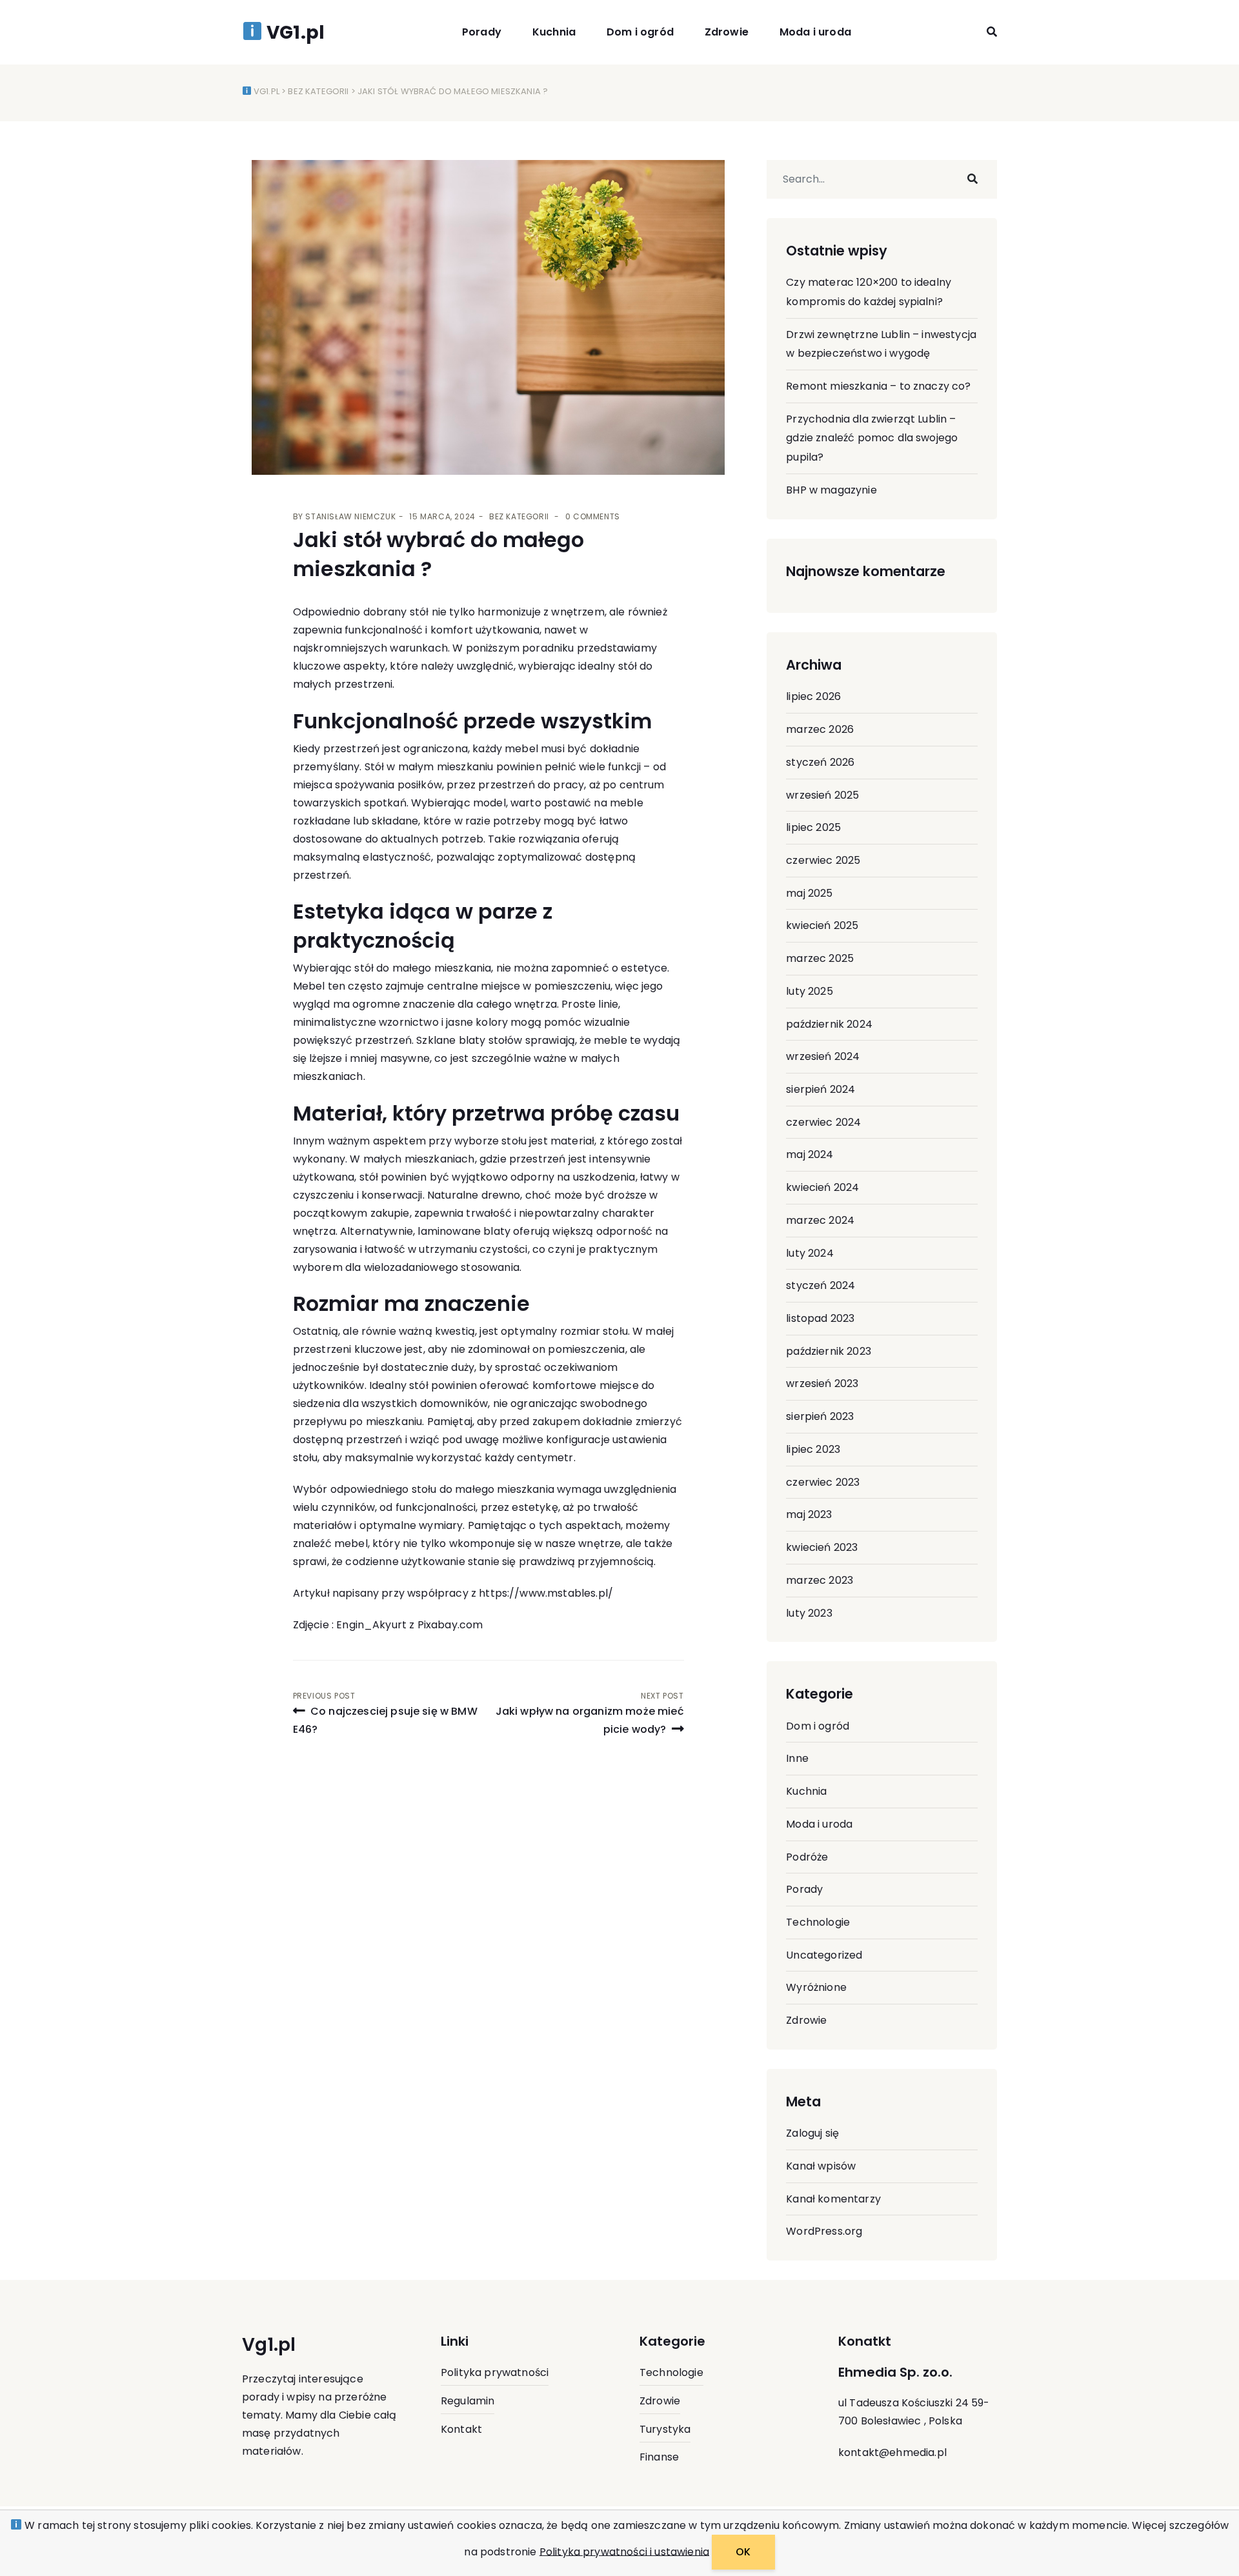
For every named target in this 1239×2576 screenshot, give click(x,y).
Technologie (818, 1922)
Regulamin (468, 2401)
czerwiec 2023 (823, 1482)
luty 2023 (809, 1613)
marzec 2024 (820, 1220)
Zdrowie (727, 32)
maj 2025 (809, 893)
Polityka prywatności (495, 2372)
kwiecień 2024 (822, 1187)
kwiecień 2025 (822, 925)
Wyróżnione (816, 1987)
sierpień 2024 (821, 1089)
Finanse (659, 2457)
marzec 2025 (820, 958)
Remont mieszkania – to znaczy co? (878, 386)
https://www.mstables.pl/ (546, 1593)
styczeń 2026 (820, 762)
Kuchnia (554, 32)
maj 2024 (810, 1154)
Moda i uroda (815, 32)
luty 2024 (810, 1253)
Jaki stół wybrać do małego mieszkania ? (438, 554)
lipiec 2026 (813, 696)
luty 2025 (809, 991)
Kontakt (461, 2429)
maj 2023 (809, 1514)
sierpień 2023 (820, 1416)
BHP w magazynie (831, 490)
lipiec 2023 (813, 1449)
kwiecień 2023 (822, 1547)
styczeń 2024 (821, 1285)
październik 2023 (829, 1351)
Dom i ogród (640, 32)
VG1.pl (266, 91)
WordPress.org (824, 2231)
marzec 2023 (820, 1580)
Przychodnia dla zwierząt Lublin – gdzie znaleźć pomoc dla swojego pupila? (872, 438)
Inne (797, 1758)
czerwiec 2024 (823, 1122)
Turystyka (665, 2429)
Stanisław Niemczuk (350, 516)
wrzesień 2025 (822, 795)
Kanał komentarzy (833, 2199)
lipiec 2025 (813, 827)
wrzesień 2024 (823, 1056)
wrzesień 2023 (822, 1383)
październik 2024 (829, 1024)
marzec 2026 (820, 729)
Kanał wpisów (821, 2166)
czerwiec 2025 (823, 860)
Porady (482, 32)
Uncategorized (824, 1955)
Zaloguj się (812, 2133)
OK (743, 2552)
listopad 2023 (820, 1318)
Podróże (807, 1857)
